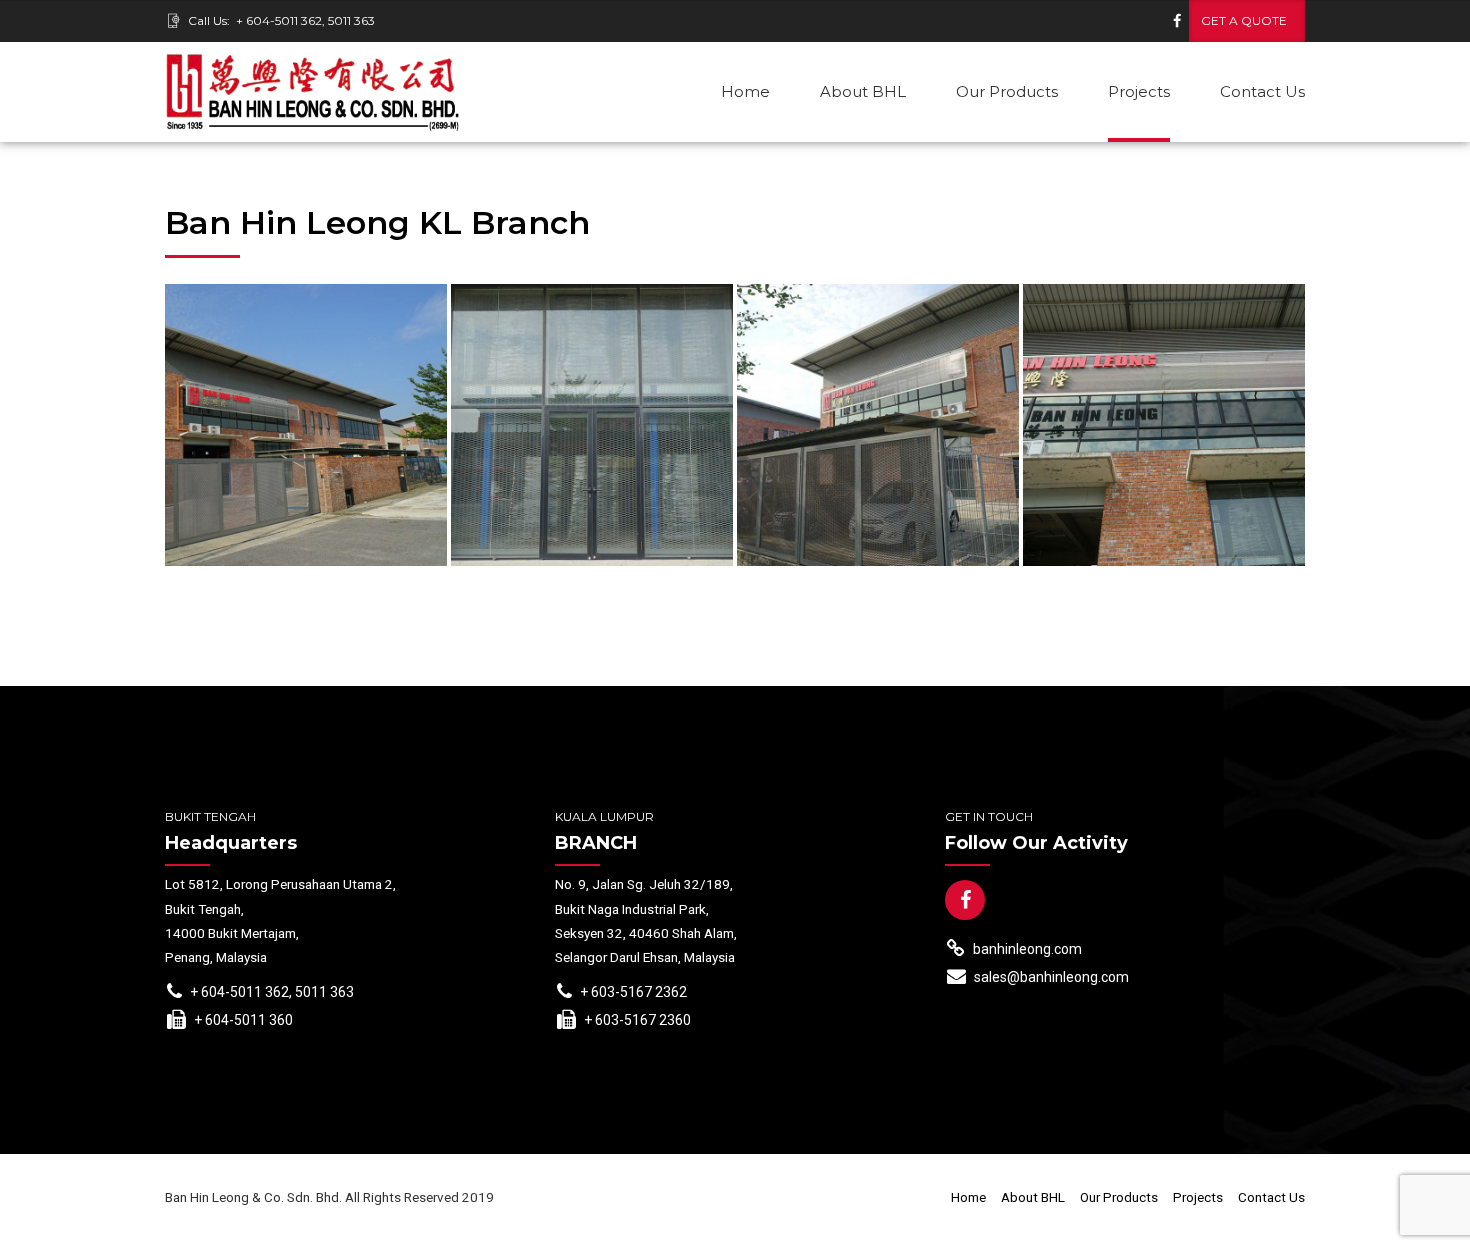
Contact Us (1262, 91)
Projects (1139, 91)
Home (745, 91)
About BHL (863, 91)
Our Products (1007, 91)
